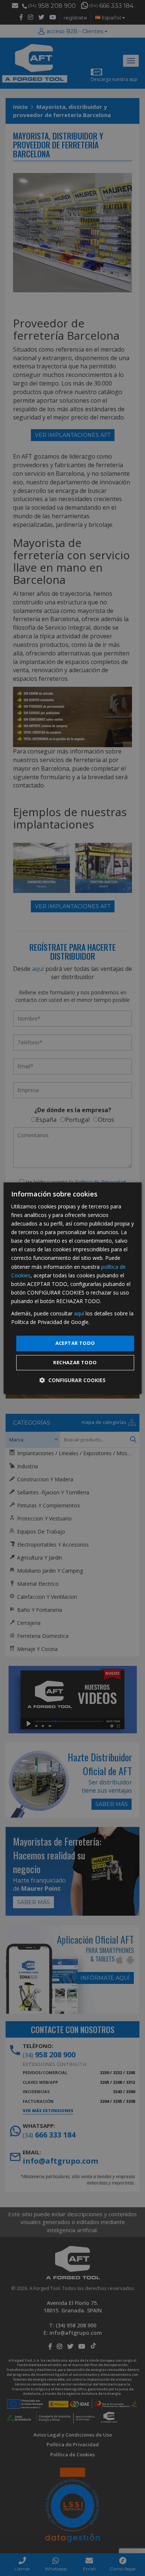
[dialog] (73, 1288)
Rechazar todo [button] (75, 1362)
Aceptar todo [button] (75, 1343)
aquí (79, 1313)
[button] (72, 1380)
